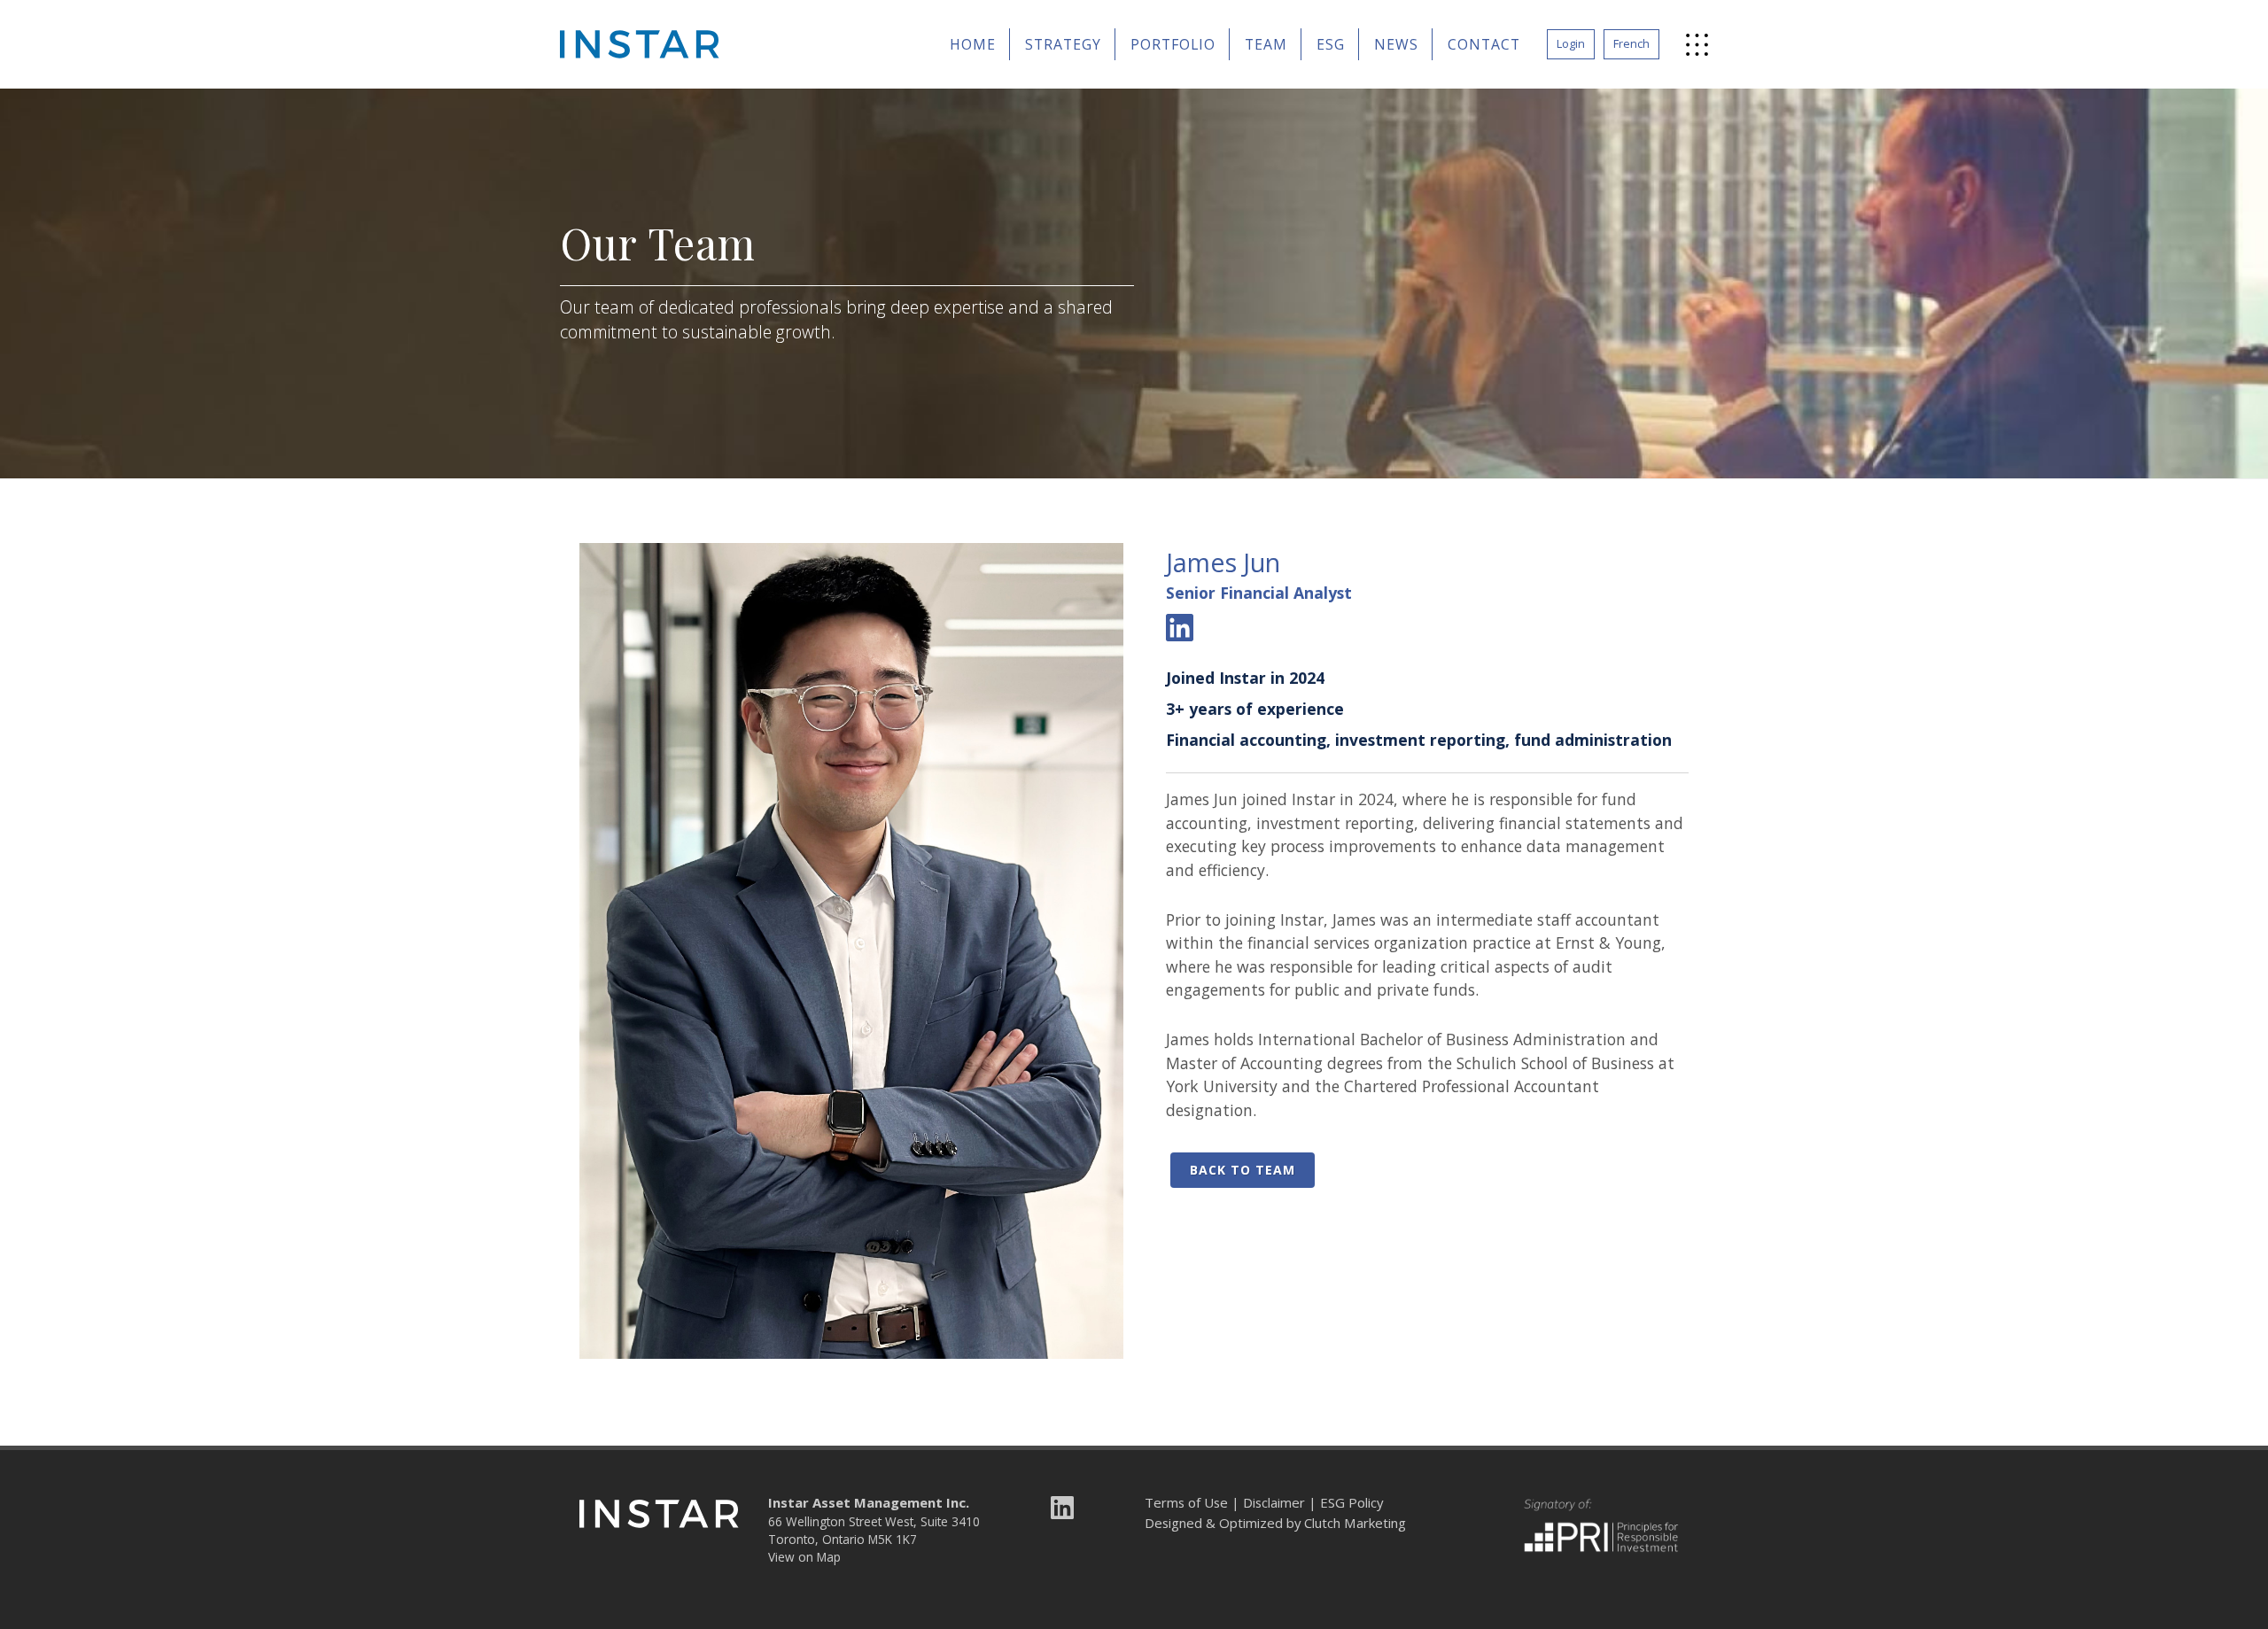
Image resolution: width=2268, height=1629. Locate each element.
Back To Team (1243, 1170)
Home (973, 44)
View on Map (804, 1557)
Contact (1484, 44)
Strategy (1063, 44)
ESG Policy (1351, 1502)
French (1631, 43)
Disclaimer (1274, 1502)
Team (1266, 44)
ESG (1331, 44)
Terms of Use (1186, 1502)
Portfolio (1173, 44)
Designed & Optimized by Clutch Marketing (1275, 1523)
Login (1571, 43)
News (1396, 44)
